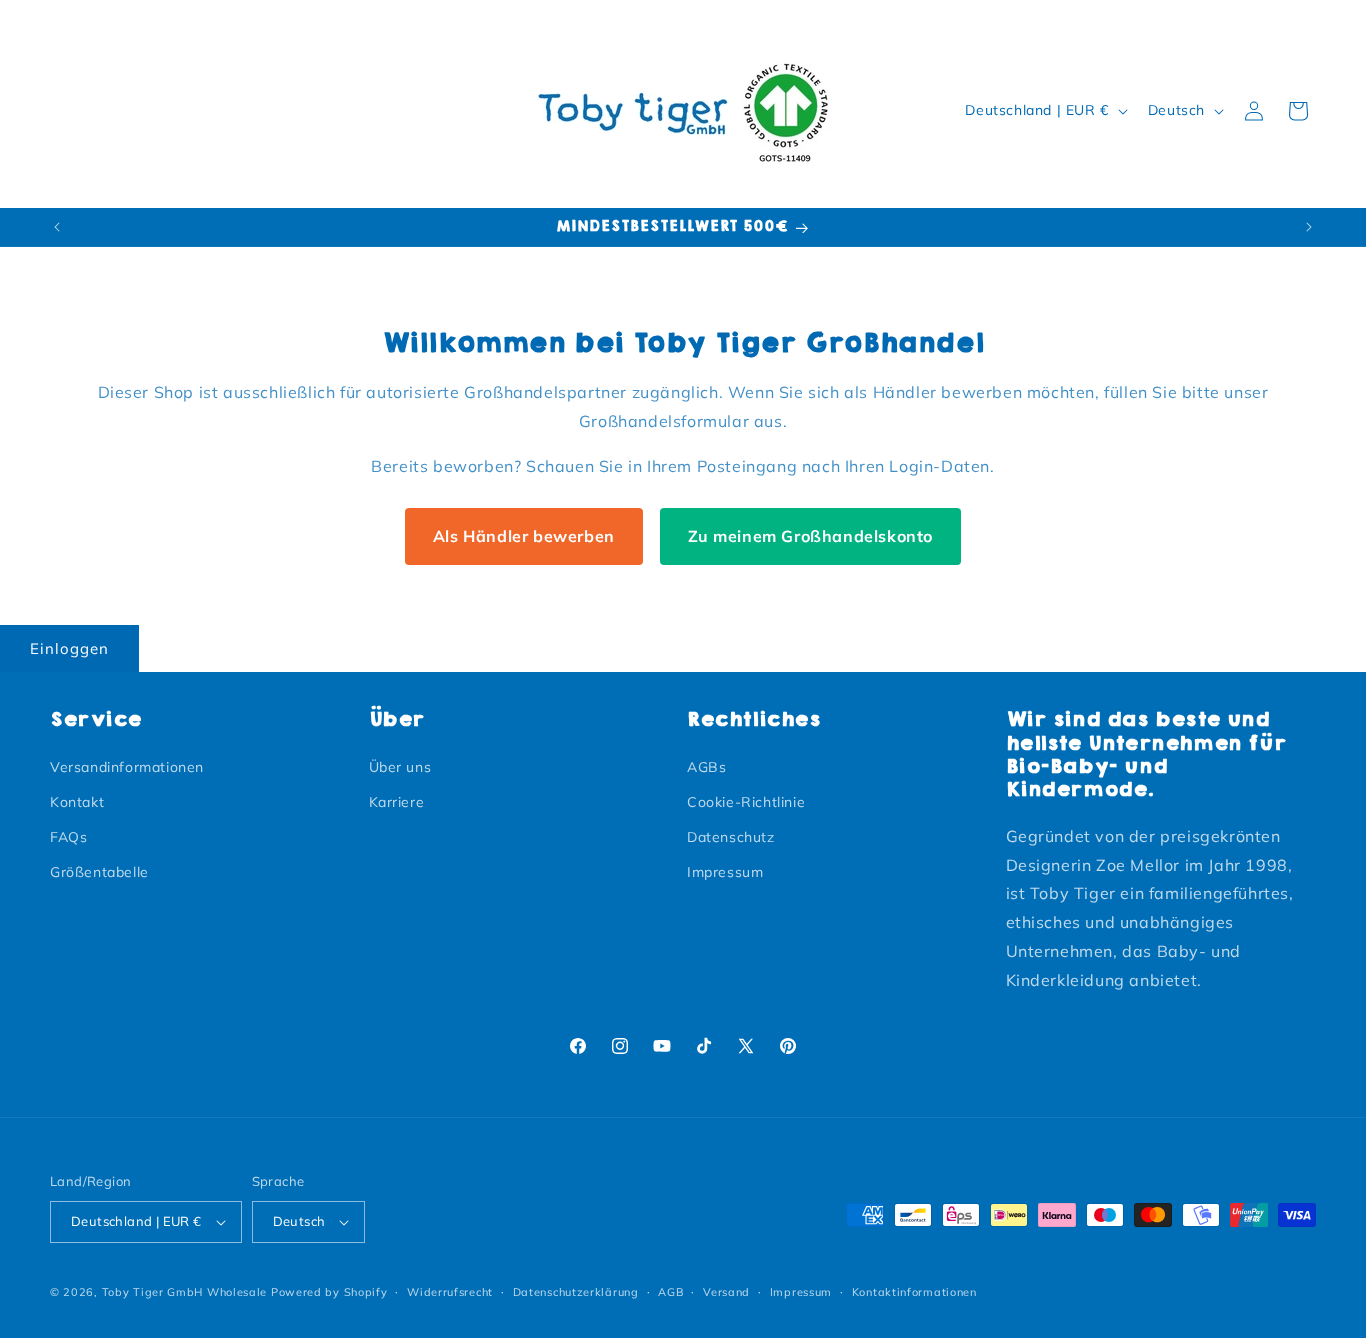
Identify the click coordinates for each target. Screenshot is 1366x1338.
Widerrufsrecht (450, 1292)
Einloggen (69, 648)
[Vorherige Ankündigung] (57, 227)
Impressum (725, 872)
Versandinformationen (127, 767)
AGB (670, 1292)
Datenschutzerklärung (576, 1292)
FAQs (68, 837)
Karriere (397, 802)
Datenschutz (731, 837)
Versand (726, 1292)
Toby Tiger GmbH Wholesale (185, 1292)
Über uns (400, 767)
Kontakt (77, 802)
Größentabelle (99, 872)
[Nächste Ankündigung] (1309, 227)
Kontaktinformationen (914, 1292)
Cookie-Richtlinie (746, 802)
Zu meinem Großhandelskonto (811, 536)
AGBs (706, 767)
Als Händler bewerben (524, 536)
